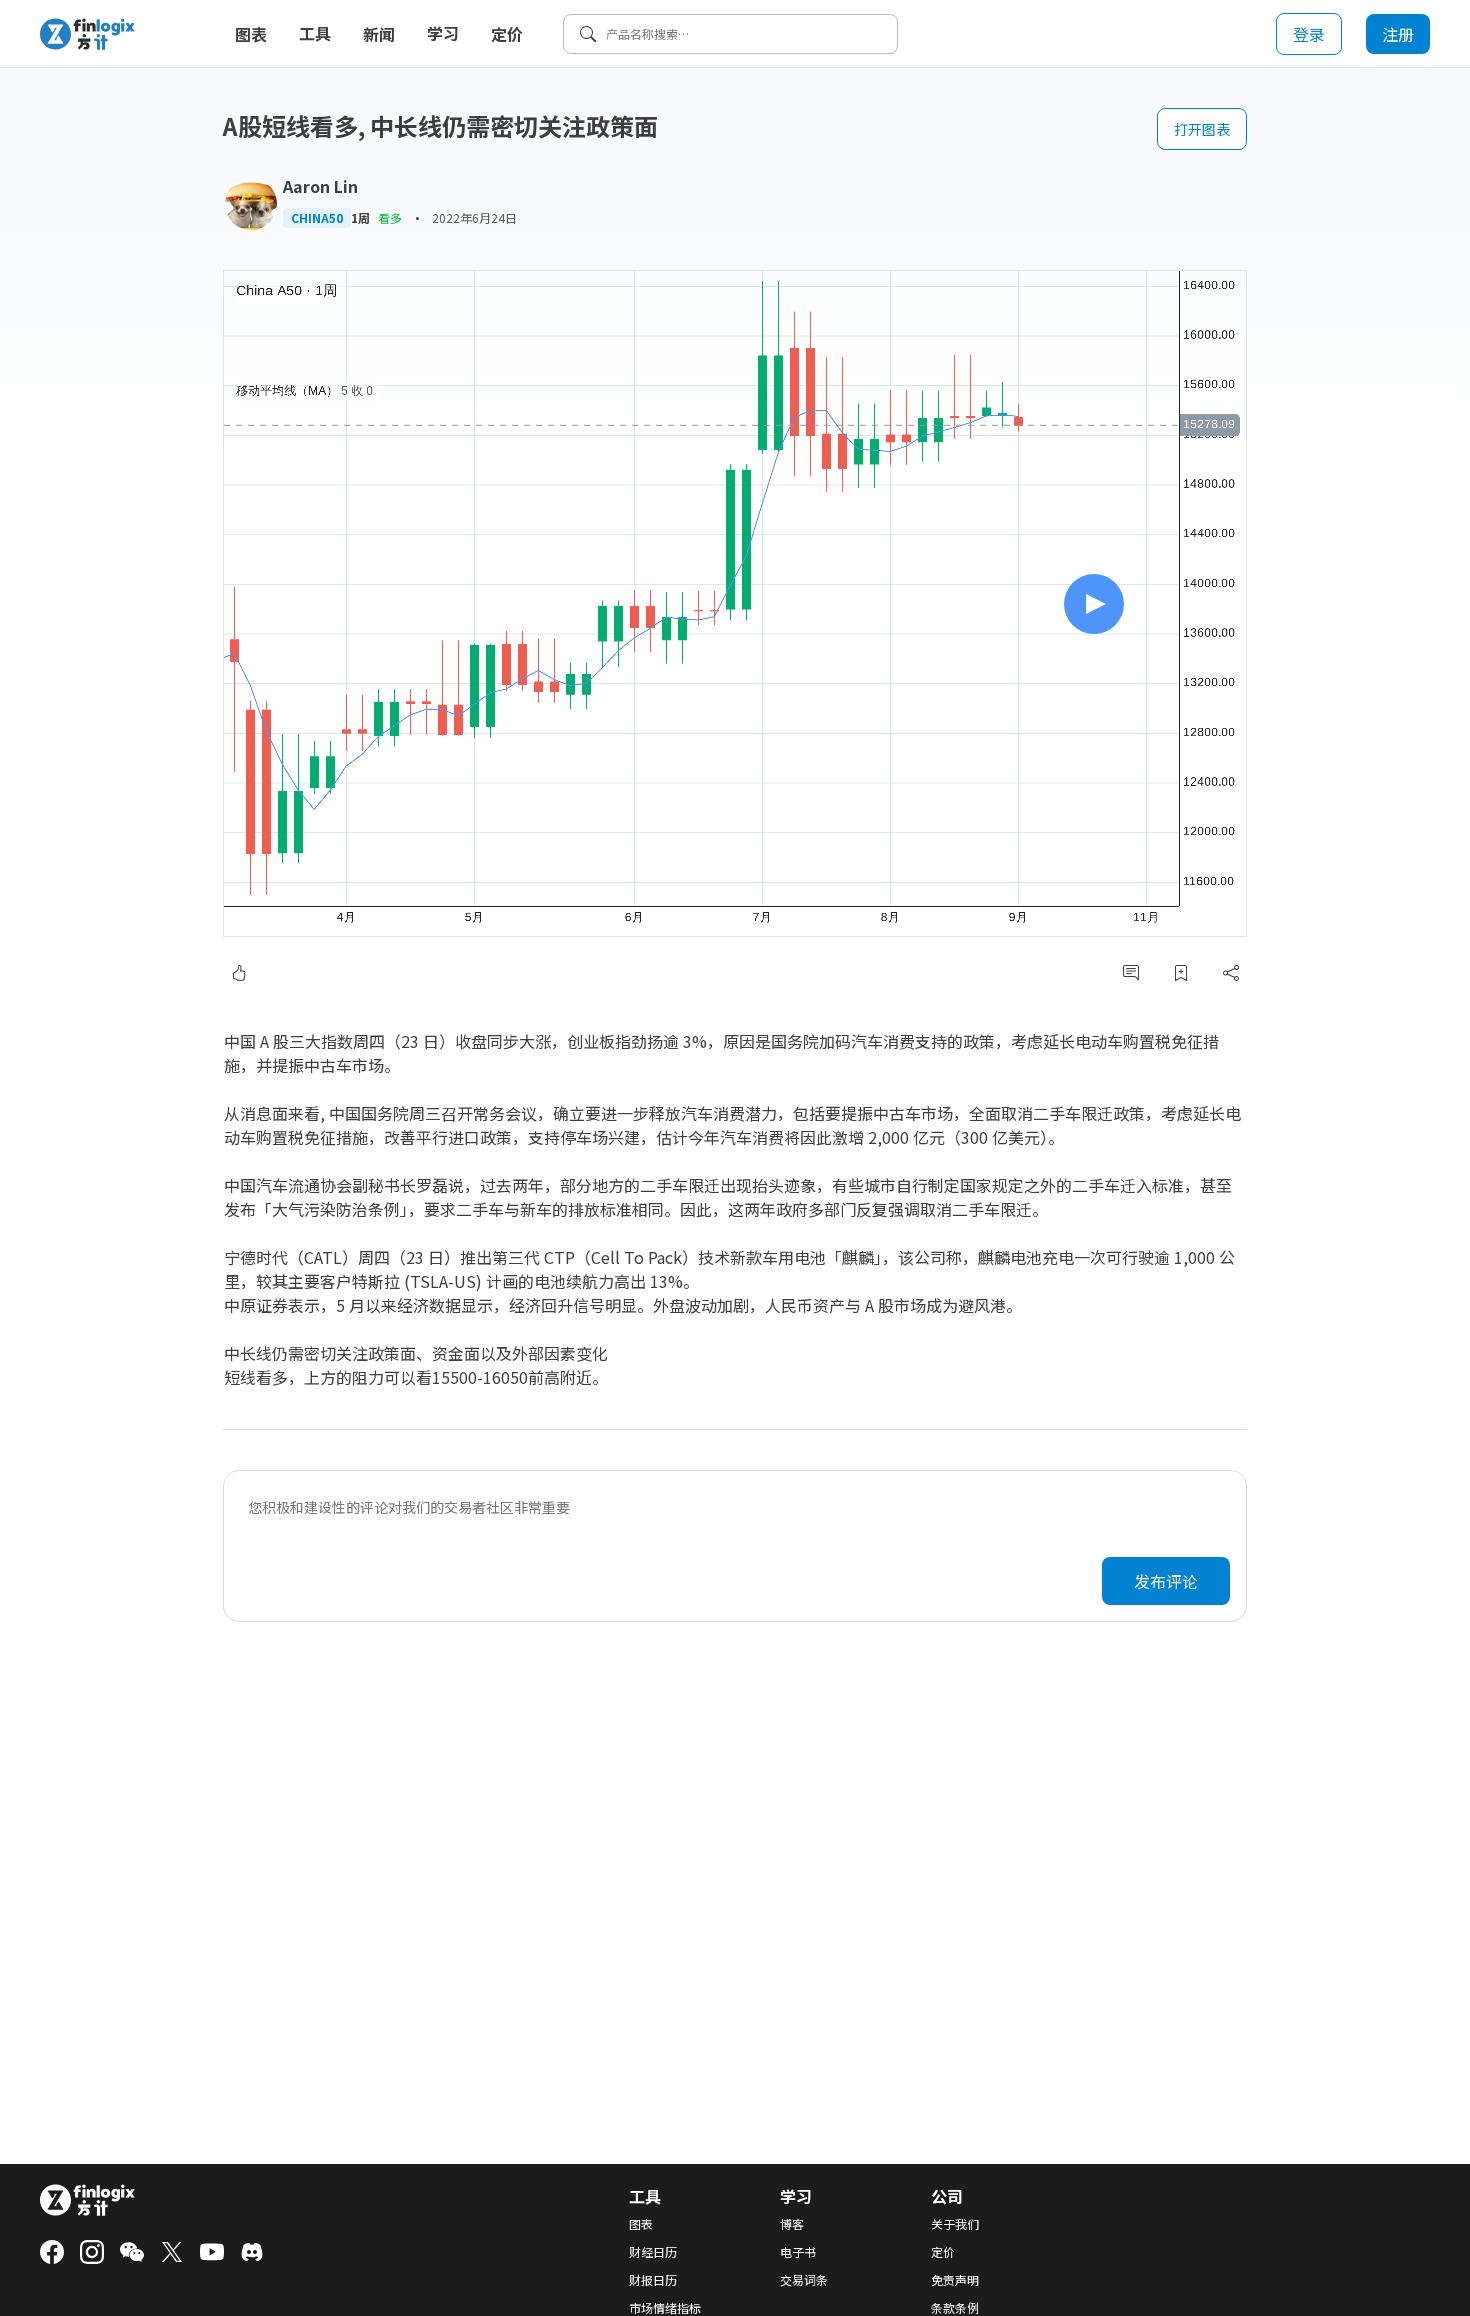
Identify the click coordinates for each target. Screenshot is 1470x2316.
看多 (390, 217)
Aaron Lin (320, 186)
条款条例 (955, 2308)
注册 (1398, 34)
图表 (251, 34)
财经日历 (653, 2252)
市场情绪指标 (665, 2308)
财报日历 (653, 2280)
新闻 (379, 34)
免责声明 (955, 2280)
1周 (360, 218)
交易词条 (804, 2280)
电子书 (798, 2252)
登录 (1309, 34)
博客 (792, 2224)
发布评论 (1166, 1581)
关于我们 (955, 2224)
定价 (507, 34)
